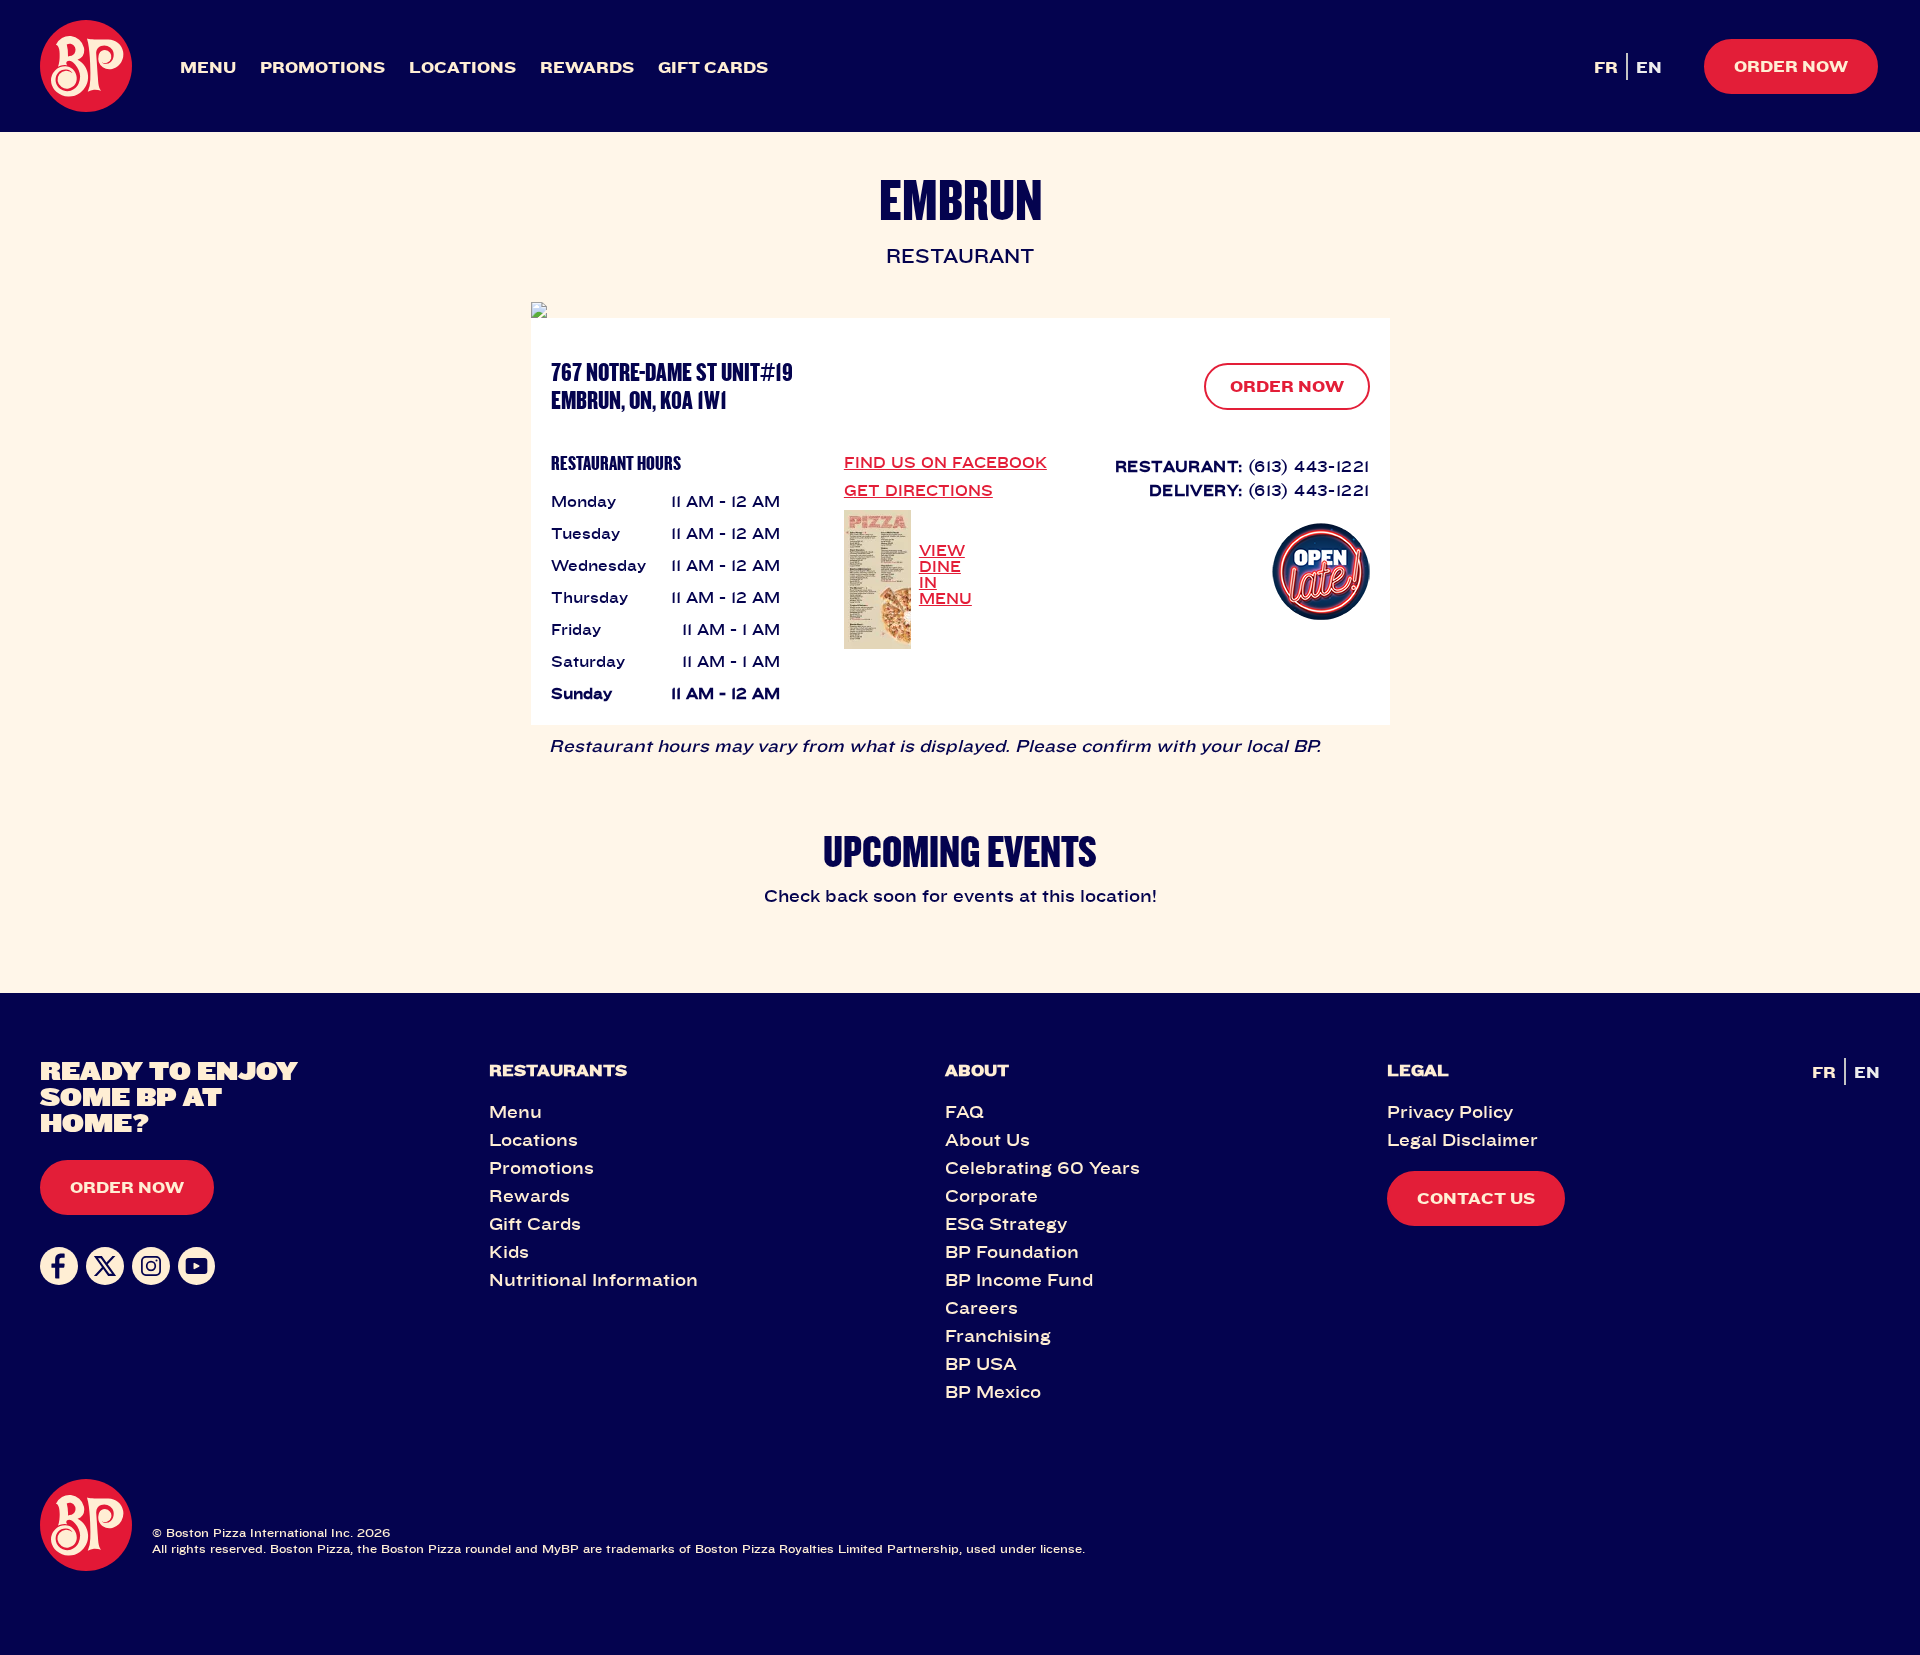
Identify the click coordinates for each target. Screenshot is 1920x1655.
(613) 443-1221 (1309, 466)
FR (1606, 67)
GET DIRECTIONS (918, 490)
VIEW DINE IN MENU (945, 574)
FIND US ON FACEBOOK (945, 462)
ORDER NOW (1287, 386)
